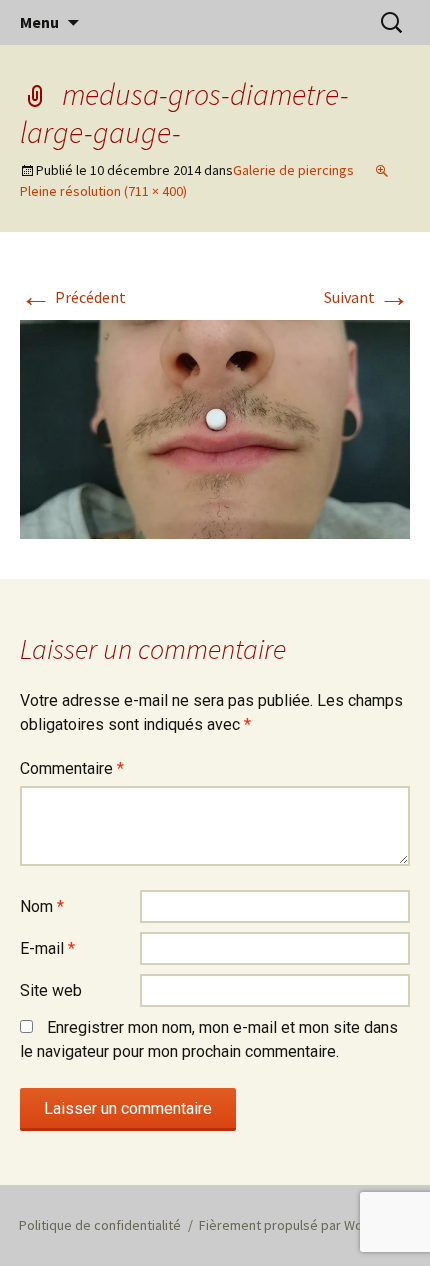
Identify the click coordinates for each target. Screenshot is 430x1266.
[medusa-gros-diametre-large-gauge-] (215, 428)
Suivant (367, 297)
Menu (39, 22)
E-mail (47, 948)
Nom (42, 906)
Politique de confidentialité (100, 1225)
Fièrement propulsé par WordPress (305, 1225)
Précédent (73, 297)
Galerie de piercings (293, 170)
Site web (51, 990)
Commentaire (72, 768)
